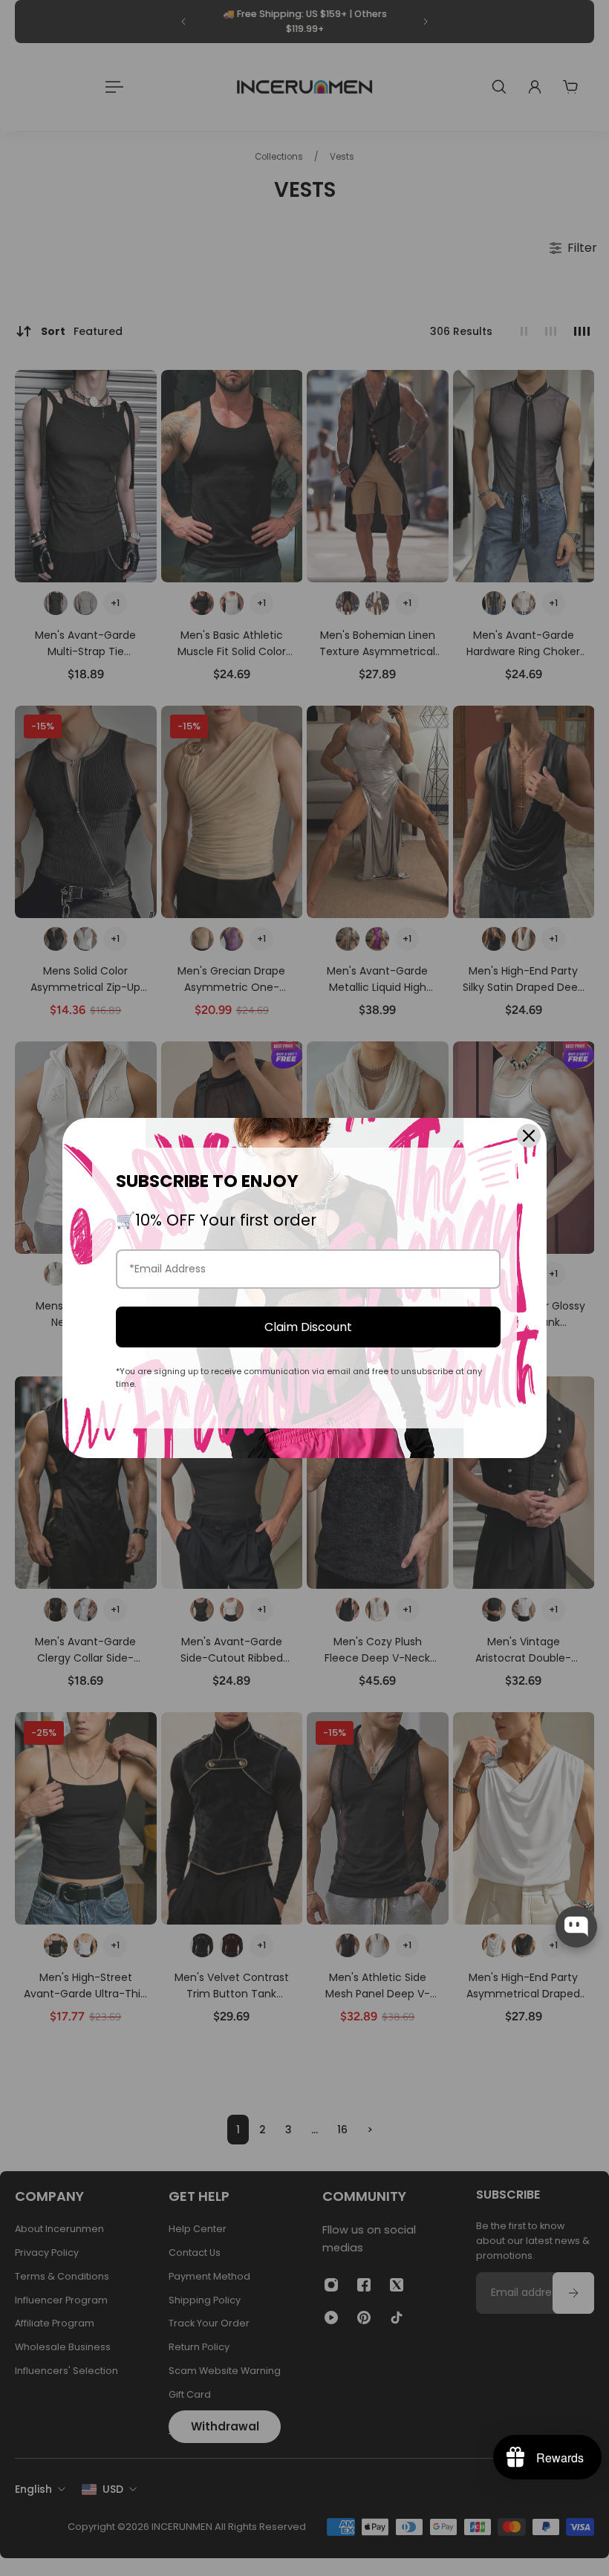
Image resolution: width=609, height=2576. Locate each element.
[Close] (529, 1136)
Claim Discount (308, 1327)
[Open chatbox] (576, 1927)
